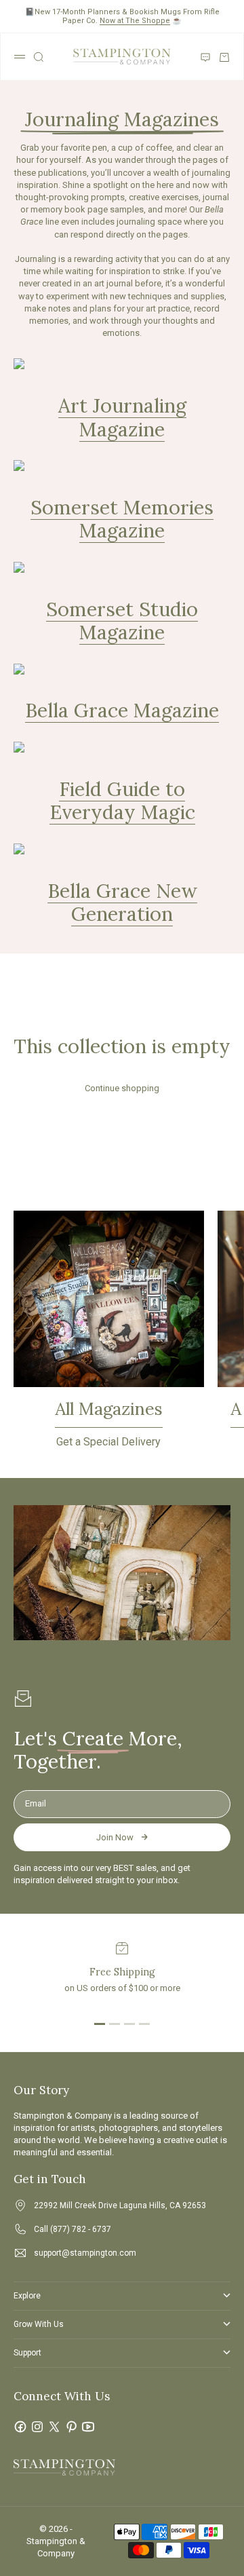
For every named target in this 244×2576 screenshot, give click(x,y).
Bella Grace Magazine (122, 710)
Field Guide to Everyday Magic (122, 801)
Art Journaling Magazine (122, 417)
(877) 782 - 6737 (81, 2229)
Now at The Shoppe (135, 21)
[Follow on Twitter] (54, 2427)
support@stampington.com (85, 2253)
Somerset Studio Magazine (122, 621)
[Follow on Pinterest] (71, 2427)
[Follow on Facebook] (20, 2427)
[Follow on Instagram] (37, 2427)
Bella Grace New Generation (122, 903)
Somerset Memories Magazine (122, 519)
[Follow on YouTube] (88, 2427)
